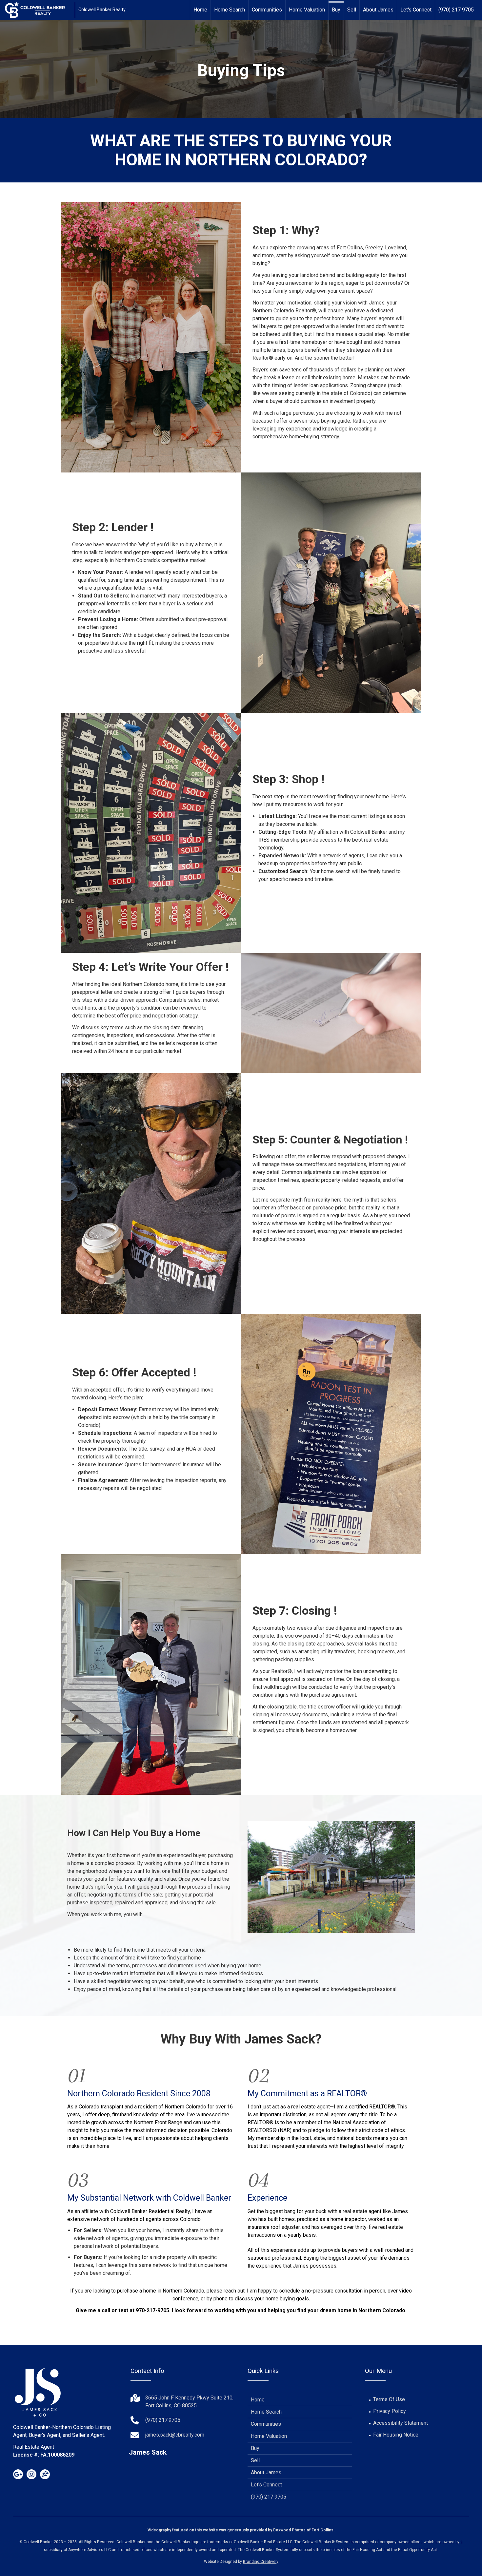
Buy (336, 10)
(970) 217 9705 (456, 10)
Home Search (230, 10)
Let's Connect (416, 10)
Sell (352, 10)
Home (200, 10)
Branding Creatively (261, 2562)
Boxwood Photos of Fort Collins (303, 2530)
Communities (267, 10)
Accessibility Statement (401, 2423)
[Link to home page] (38, 10)
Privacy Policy (390, 2411)
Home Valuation (307, 10)
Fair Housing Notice (396, 2435)
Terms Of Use (389, 2399)
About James (378, 10)
